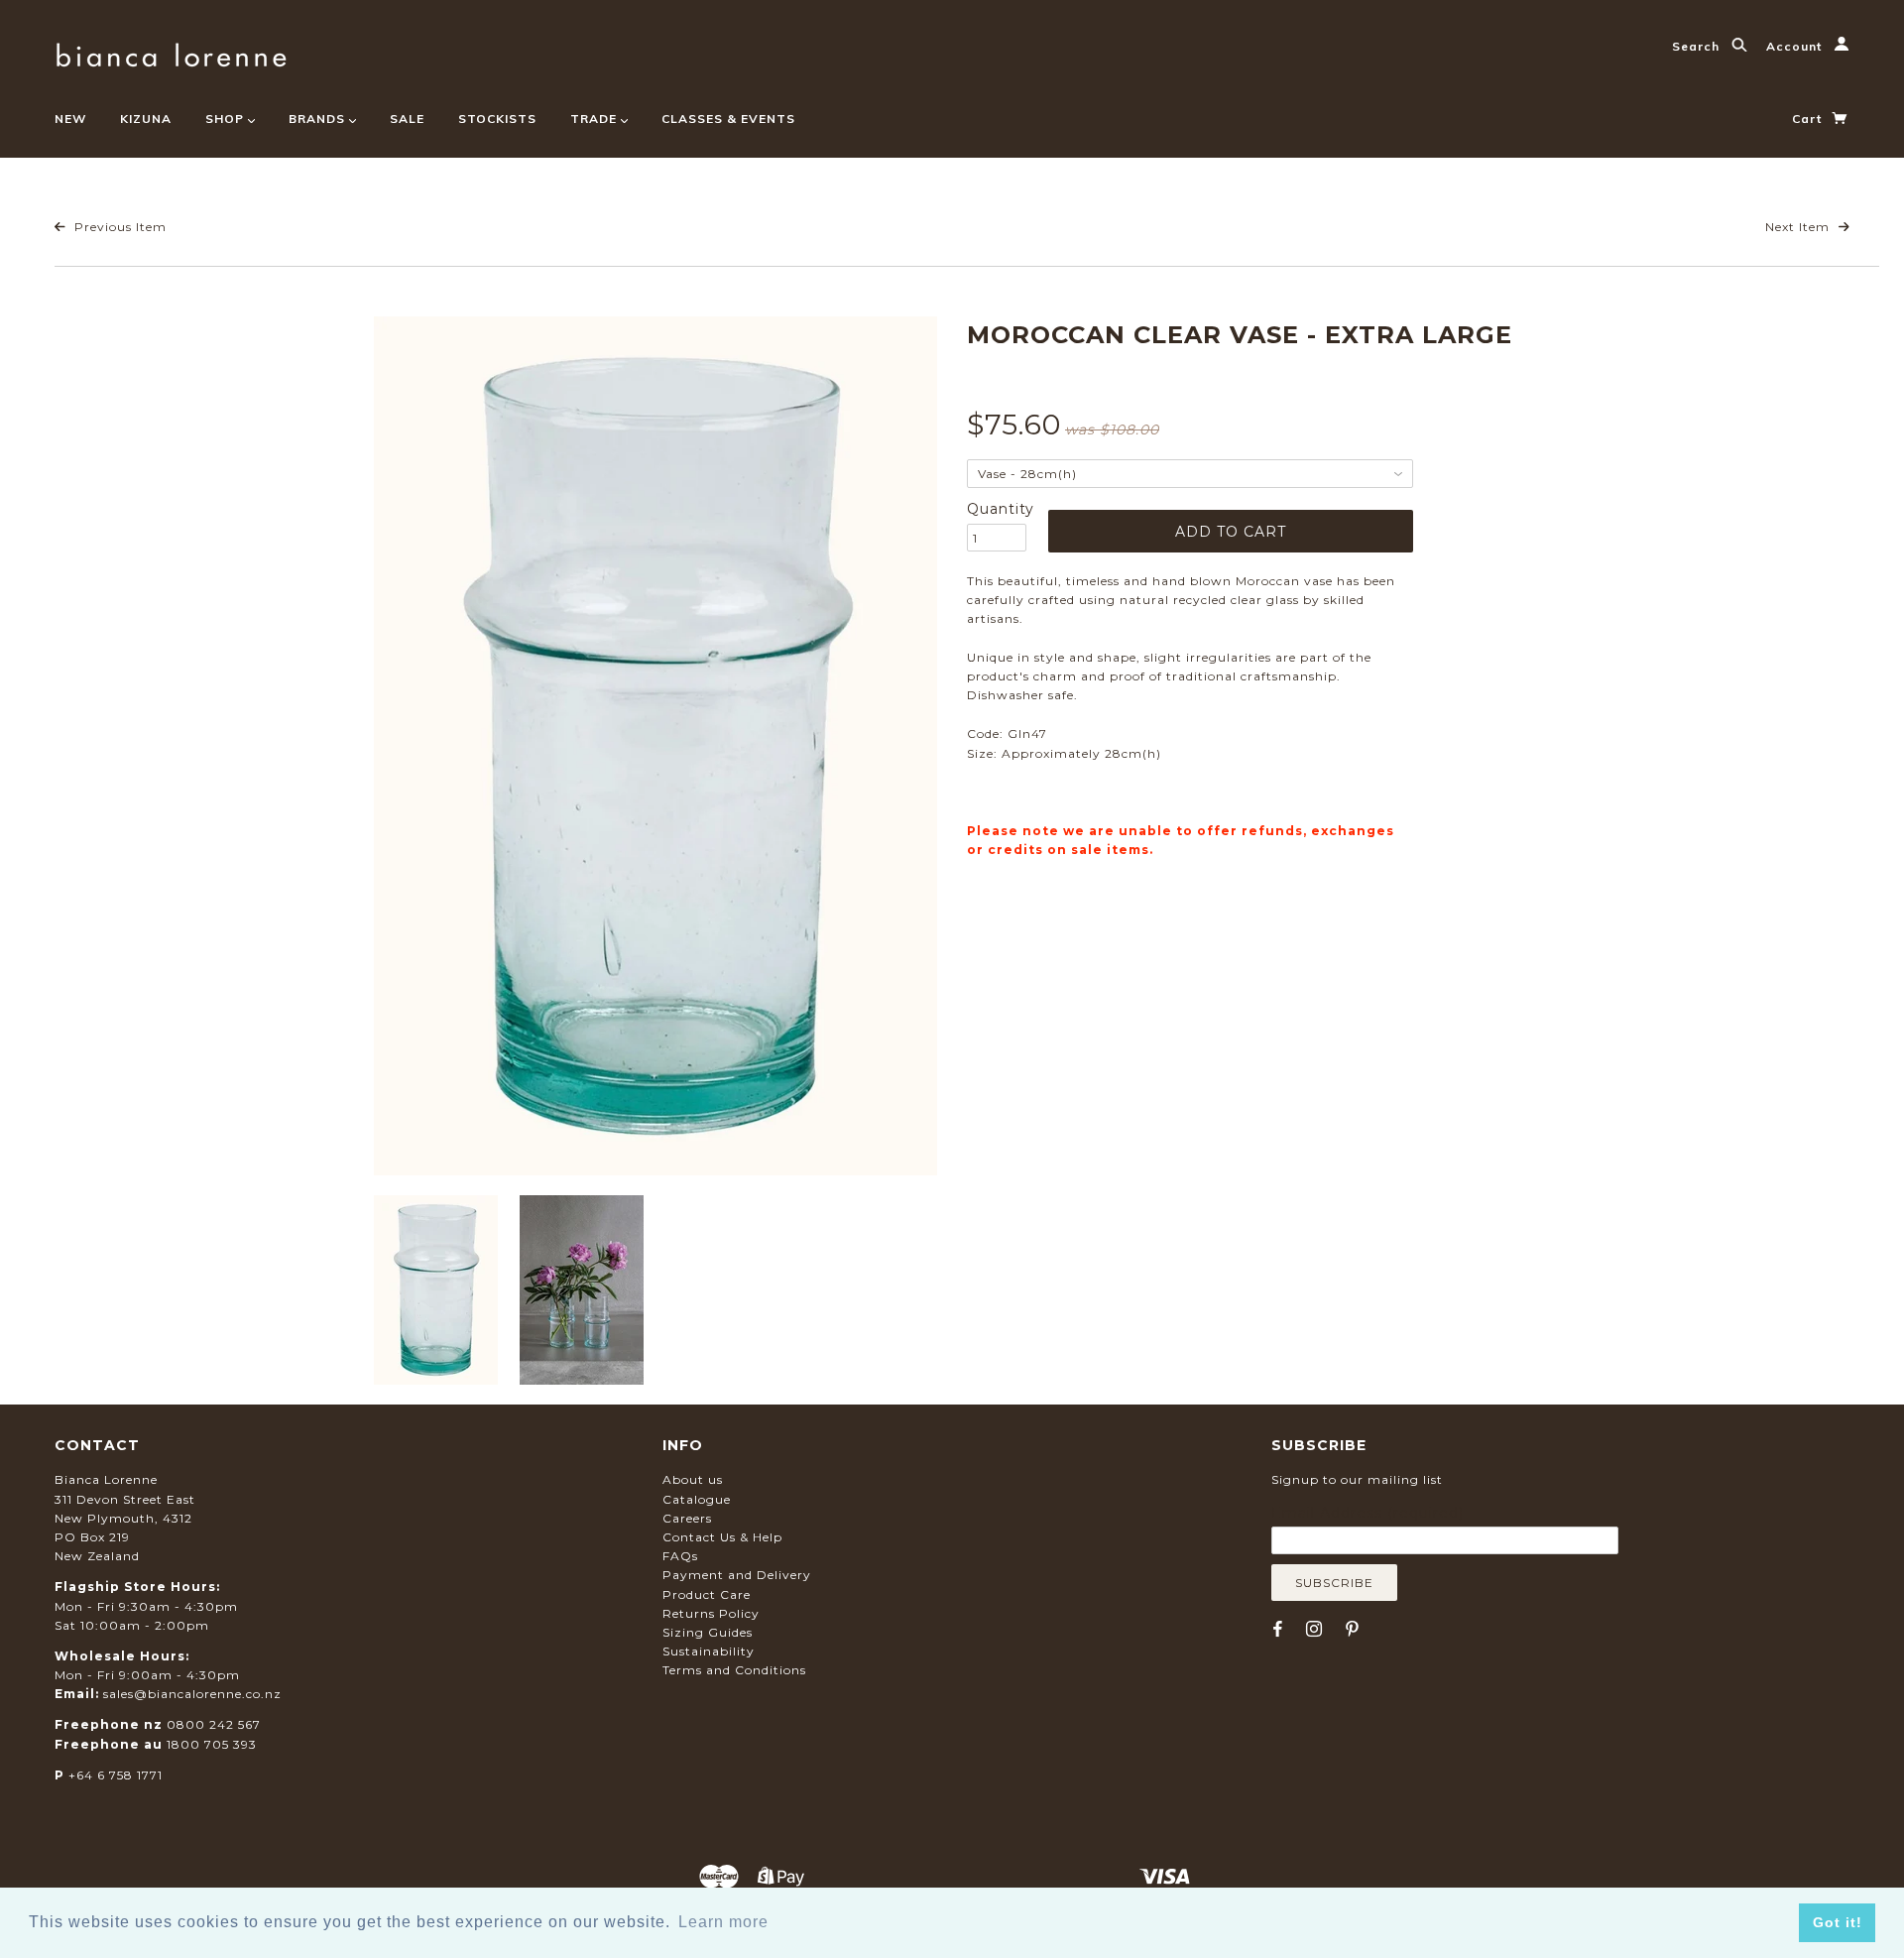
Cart (1809, 119)
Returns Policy (711, 1613)
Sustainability (709, 1651)
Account (1796, 46)
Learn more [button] (723, 1922)
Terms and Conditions (734, 1670)
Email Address (1368, 1513)
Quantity (997, 509)
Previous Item (119, 227)
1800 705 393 (212, 1744)
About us (693, 1479)
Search (1698, 46)
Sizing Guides (708, 1632)
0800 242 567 (214, 1724)
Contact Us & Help (722, 1537)
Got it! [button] (1838, 1922)
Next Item (1799, 227)
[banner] (171, 52)
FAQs (680, 1556)
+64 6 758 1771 (116, 1775)
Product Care (707, 1594)
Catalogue (697, 1499)
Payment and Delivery (737, 1575)
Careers (687, 1518)
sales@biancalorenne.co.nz (192, 1694)
